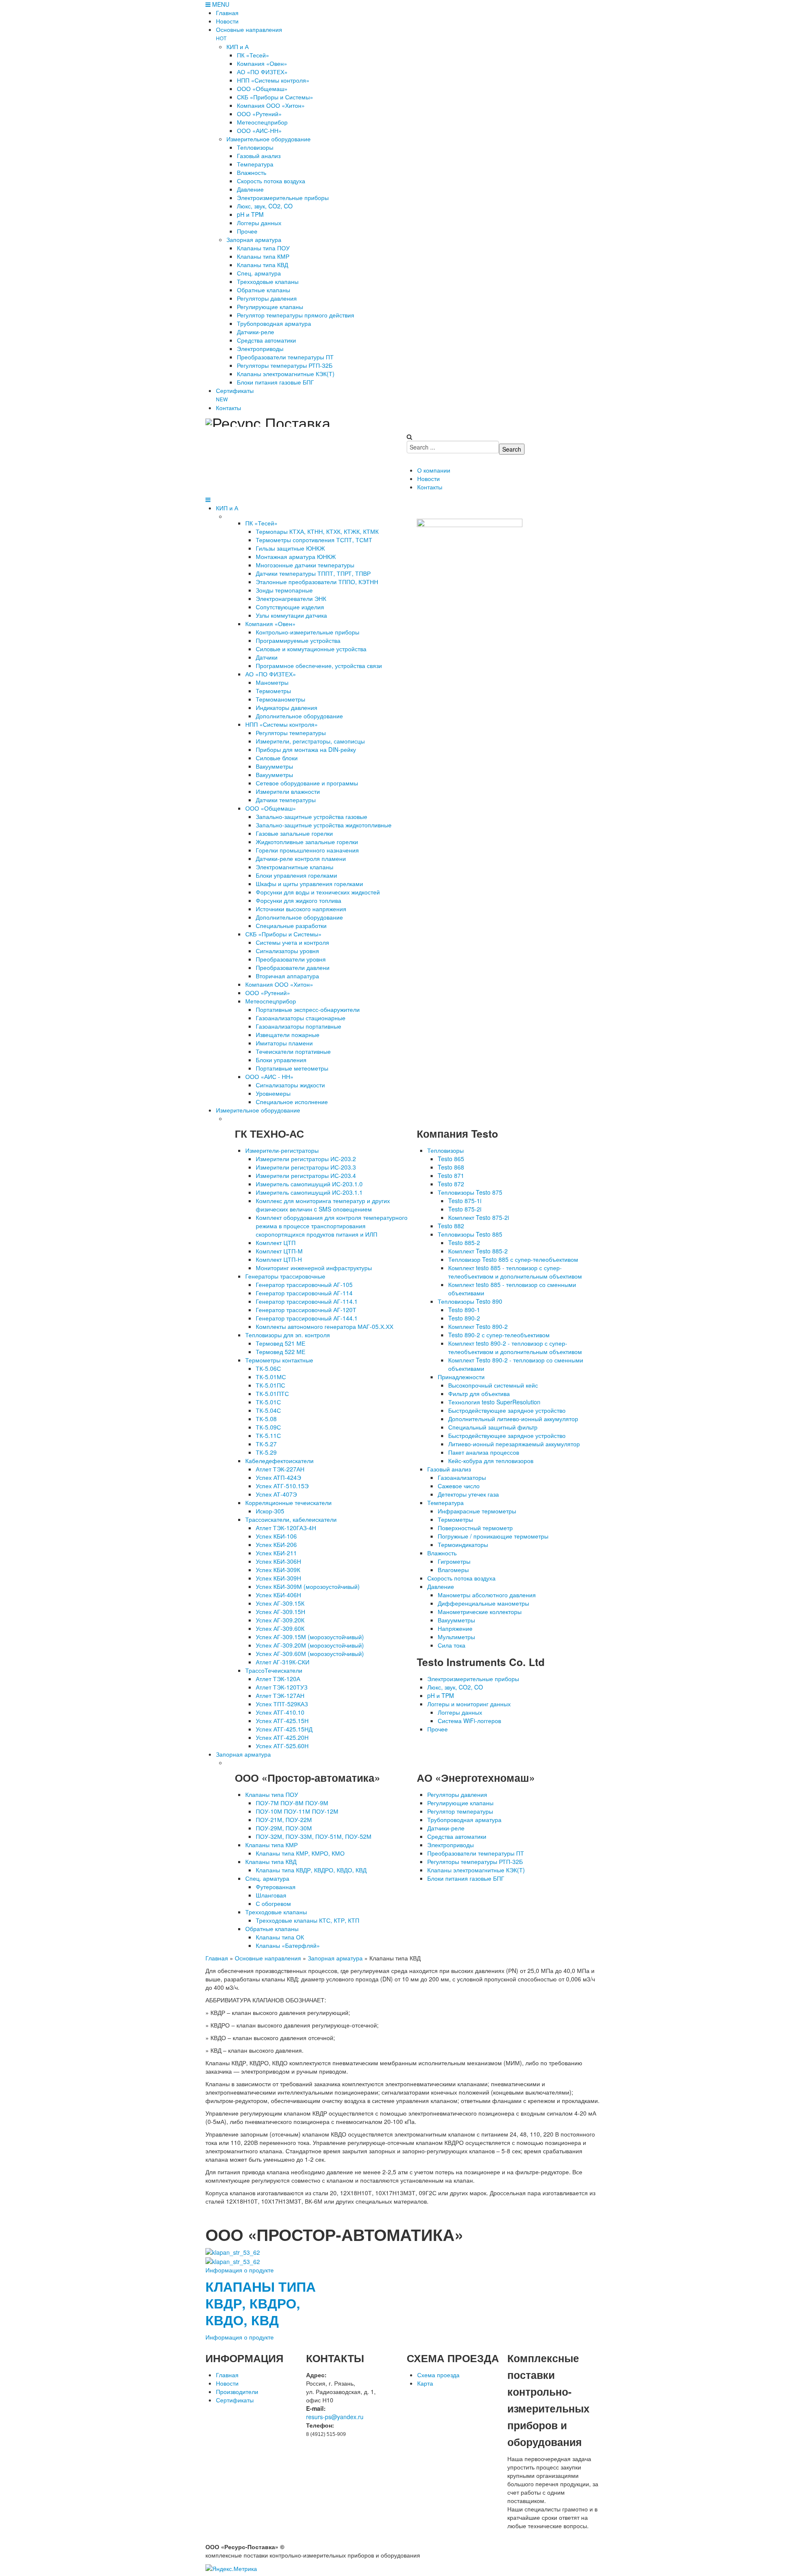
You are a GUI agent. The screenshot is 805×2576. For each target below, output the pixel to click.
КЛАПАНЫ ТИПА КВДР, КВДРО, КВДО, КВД (261, 2303)
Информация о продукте (240, 2270)
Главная (217, 1958)
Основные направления (268, 1958)
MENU (220, 4)
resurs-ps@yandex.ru (335, 2417)
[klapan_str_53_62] (233, 2261)
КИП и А (227, 508)
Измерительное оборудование (258, 1110)
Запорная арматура (243, 1754)
